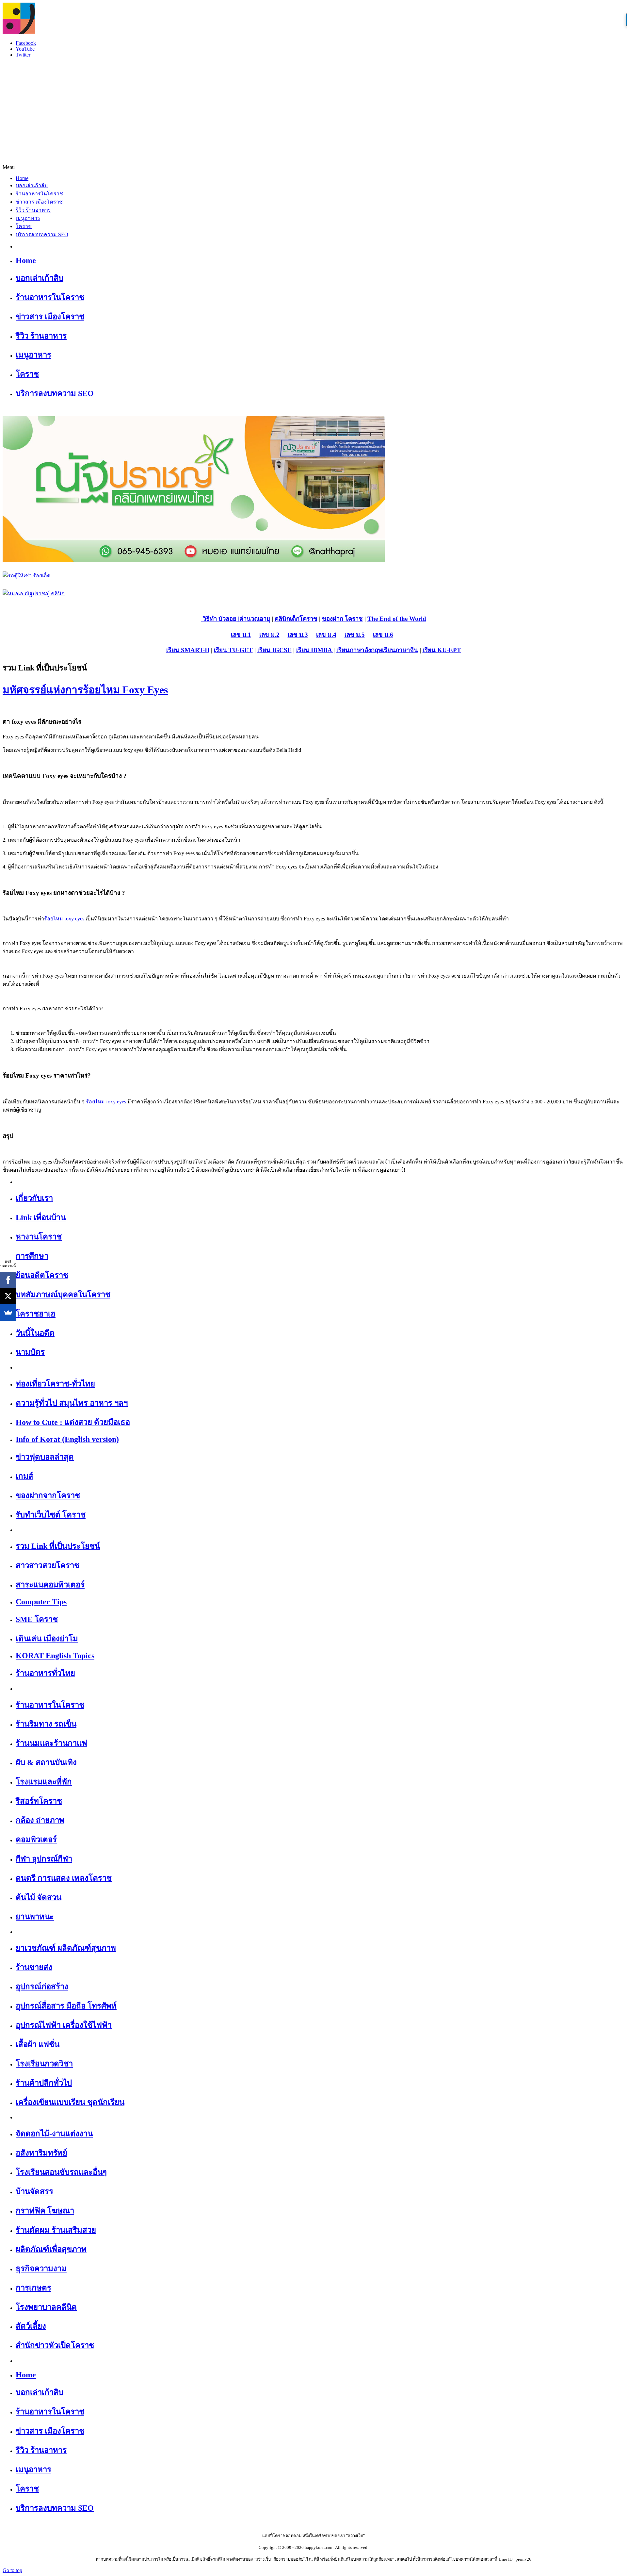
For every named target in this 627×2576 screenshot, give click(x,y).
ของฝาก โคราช (342, 619)
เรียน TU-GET (233, 650)
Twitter (23, 55)
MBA (325, 650)
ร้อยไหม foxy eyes (64, 919)
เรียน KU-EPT (442, 650)
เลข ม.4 (326, 635)
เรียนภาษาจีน (400, 650)
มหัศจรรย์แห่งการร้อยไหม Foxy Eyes (85, 690)
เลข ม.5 (355, 635)
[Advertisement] (313, 109)
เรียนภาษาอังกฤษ (359, 650)
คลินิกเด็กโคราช (296, 619)
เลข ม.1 (241, 635)
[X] (8, 1296)
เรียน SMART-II (188, 650)
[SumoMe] (8, 1313)
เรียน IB (307, 650)
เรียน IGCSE (274, 650)
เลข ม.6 (383, 635)
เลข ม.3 (298, 635)
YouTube (25, 49)
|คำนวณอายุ (253, 619)
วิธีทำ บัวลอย (219, 619)
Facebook (26, 43)
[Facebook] (8, 1280)
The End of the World (397, 619)
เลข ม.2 (269, 635)
